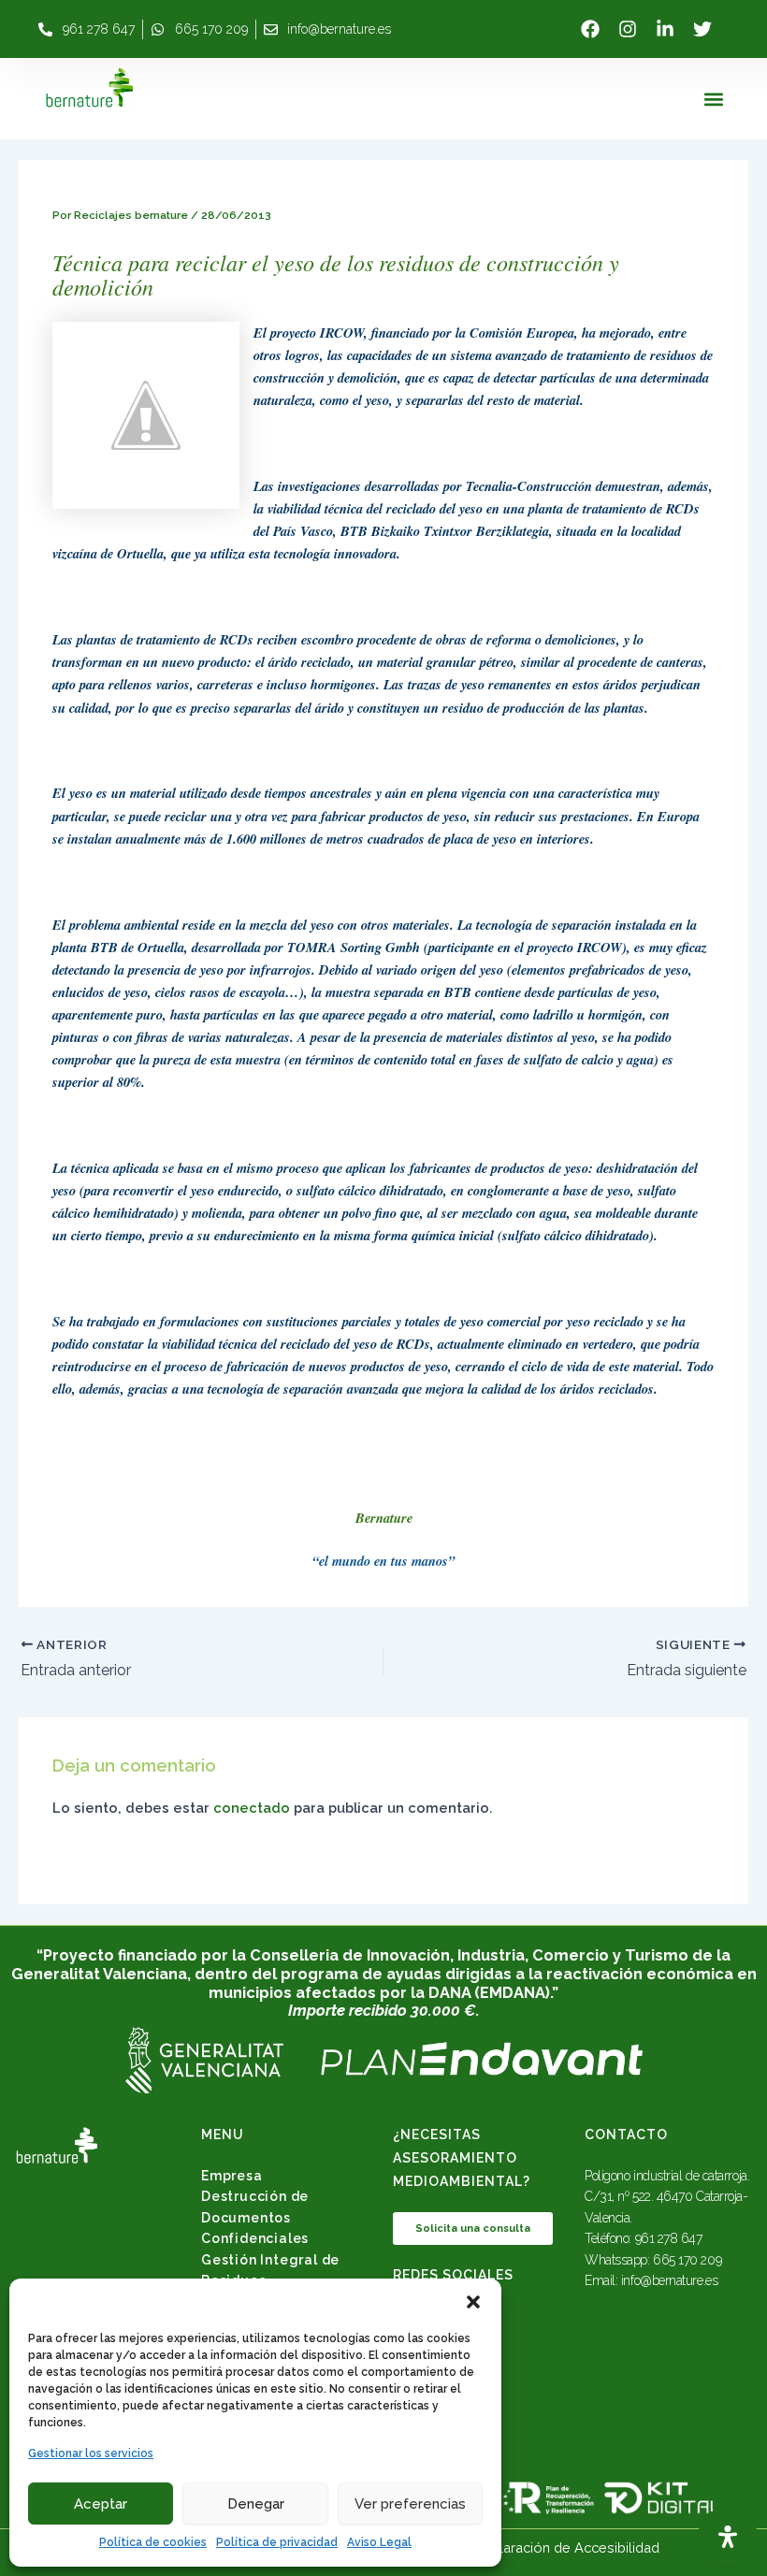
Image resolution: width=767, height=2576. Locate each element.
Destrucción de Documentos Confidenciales (255, 2217)
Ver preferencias (410, 2504)
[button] (473, 2302)
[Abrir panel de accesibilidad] (728, 2537)
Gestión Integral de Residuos (270, 2270)
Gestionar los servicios (91, 2453)
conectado (252, 1808)
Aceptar (101, 2504)
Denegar (256, 2504)
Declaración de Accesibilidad (567, 2547)
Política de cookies (153, 2542)
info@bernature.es (669, 2280)
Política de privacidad (277, 2542)
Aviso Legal (379, 2542)
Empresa (232, 2176)
